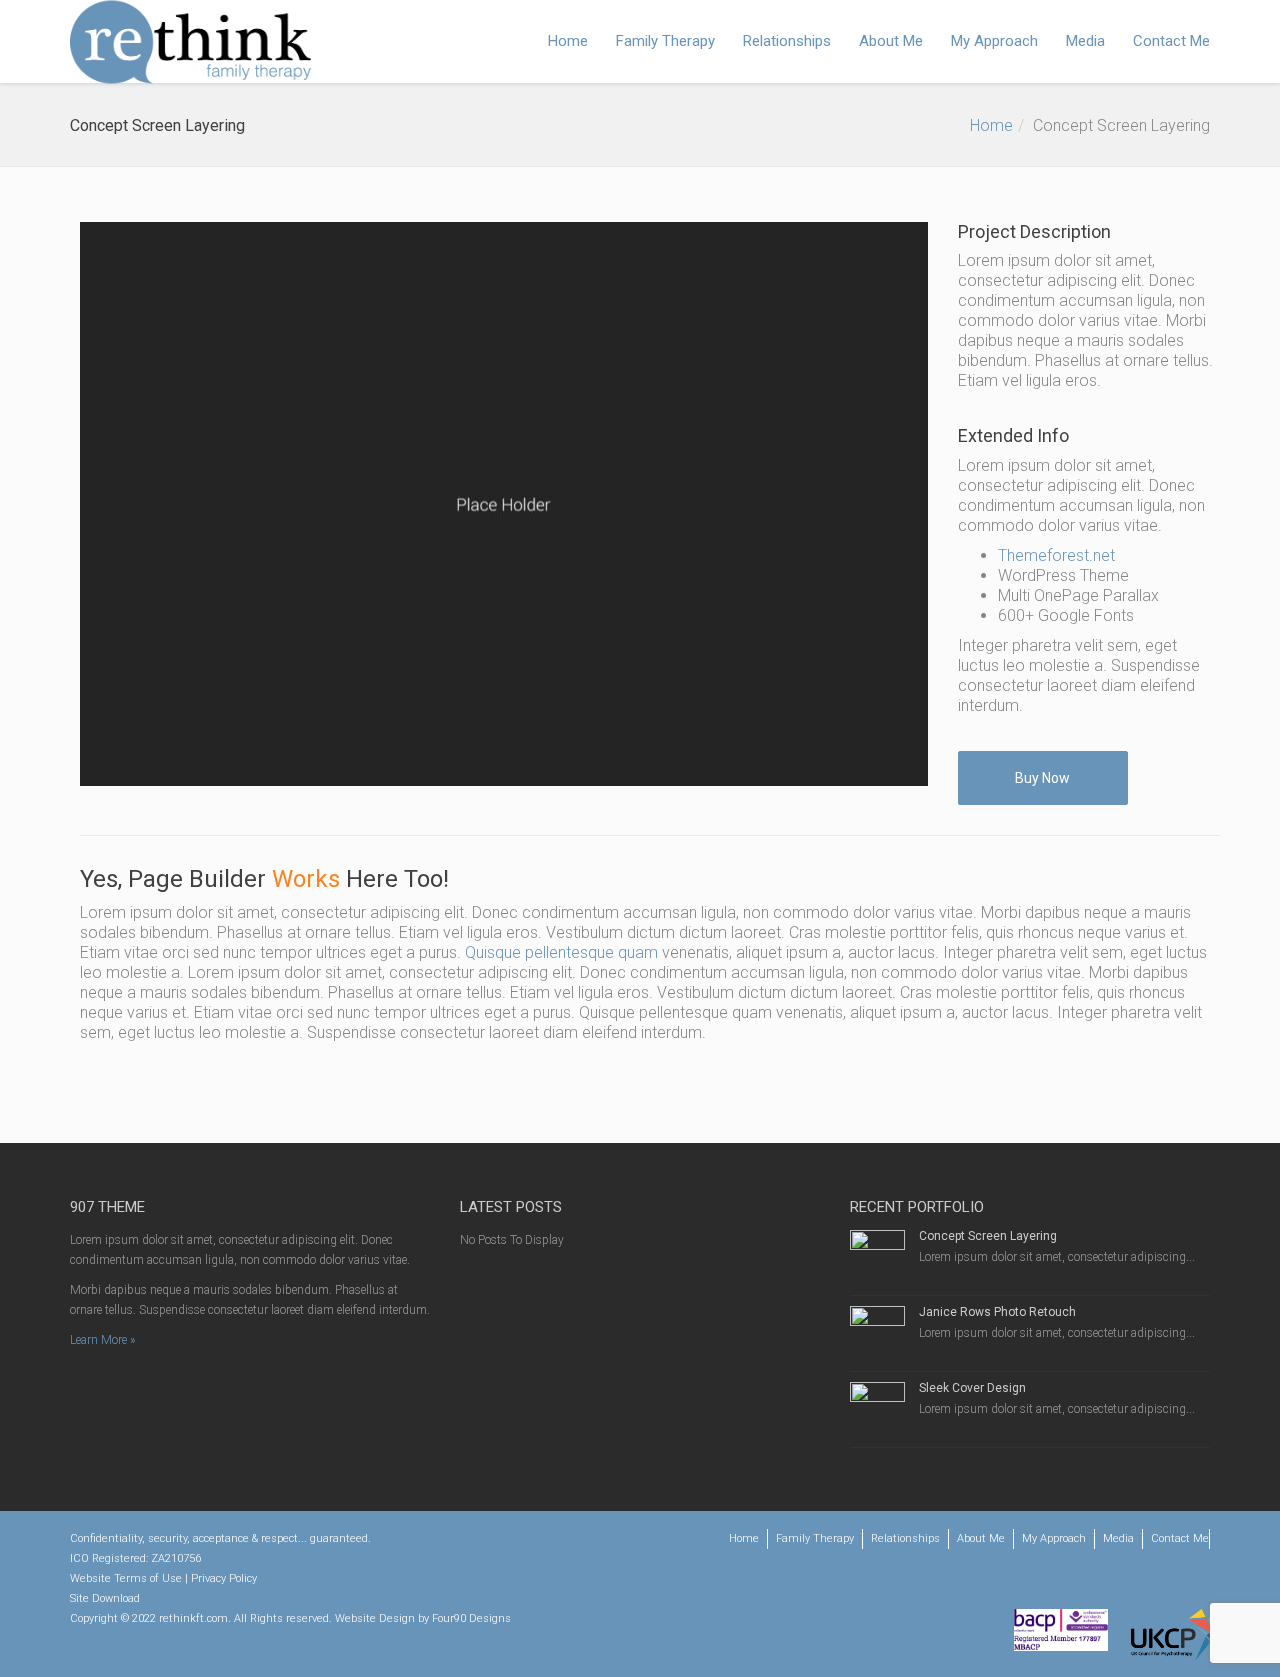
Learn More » (102, 1340)
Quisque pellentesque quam (561, 952)
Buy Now (1042, 778)
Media (1085, 41)
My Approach (994, 41)
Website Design (375, 1618)
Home (568, 41)
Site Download (105, 1598)
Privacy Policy (224, 1578)
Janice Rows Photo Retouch (997, 1312)
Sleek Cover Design (972, 1388)
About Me (891, 41)
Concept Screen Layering (988, 1236)
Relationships (787, 41)
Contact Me (1171, 41)
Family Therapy (665, 41)
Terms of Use (148, 1578)
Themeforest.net (1056, 555)
